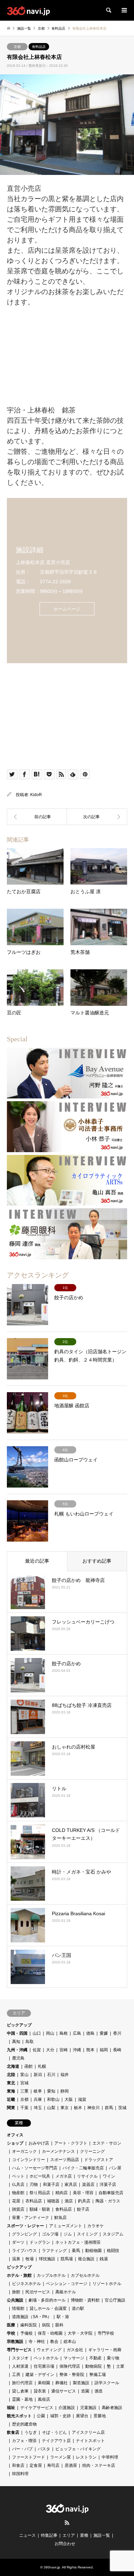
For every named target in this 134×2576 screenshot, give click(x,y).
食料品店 (39, 47)
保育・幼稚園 (50, 2333)
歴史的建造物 (24, 2424)
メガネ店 (64, 2176)
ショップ (15, 2143)
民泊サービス (38, 2292)
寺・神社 (37, 2342)
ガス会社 (75, 2350)
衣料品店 (34, 2201)
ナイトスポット (90, 2441)
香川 (117, 2033)
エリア (69, 2535)
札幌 (42, 2066)
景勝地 (100, 2416)
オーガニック (24, 2151)
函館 (29, 2066)
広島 (77, 2033)
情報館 (18, 2308)
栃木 (78, 2108)
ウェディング (49, 2350)
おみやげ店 (39, 2143)
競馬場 (67, 2259)
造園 (85, 2391)
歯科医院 (29, 2325)
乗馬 (76, 2251)
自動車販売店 (111, 2193)
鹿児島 (18, 2058)
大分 (50, 2050)
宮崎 (64, 2050)
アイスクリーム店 (88, 2432)
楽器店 (88, 2184)
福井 (65, 2075)
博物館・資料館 (85, 2300)
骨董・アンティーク (31, 2218)
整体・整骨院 (72, 2375)
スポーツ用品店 (65, 2160)
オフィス (15, 2135)
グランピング (24, 2234)
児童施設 (88, 2408)
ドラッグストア (99, 2160)
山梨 (51, 2108)
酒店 (69, 2201)
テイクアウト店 (56, 2441)
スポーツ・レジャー (25, 2226)
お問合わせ (65, 2544)
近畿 (11, 2099)
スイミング (87, 2234)
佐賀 (37, 2050)
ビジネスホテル (26, 2284)
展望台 (82, 2416)
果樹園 (44, 2383)
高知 (16, 2042)
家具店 (71, 2184)
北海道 (13, 2066)
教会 (54, 2342)
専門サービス (19, 2350)
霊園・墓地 (22, 2399)
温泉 (16, 2259)
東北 (11, 2083)
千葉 (24, 2108)
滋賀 (82, 2099)
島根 (64, 2033)
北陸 (11, 2075)
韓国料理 (20, 2474)
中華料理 (110, 2457)
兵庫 (38, 2099)
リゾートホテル (107, 2284)
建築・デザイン (40, 2375)
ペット (18, 2176)
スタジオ (20, 2358)
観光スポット (19, 2416)
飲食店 (13, 2432)
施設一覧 (102, 2535)
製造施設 (81, 2383)
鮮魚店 (60, 2218)
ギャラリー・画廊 (105, 2350)
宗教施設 (15, 2342)
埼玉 (38, 2108)
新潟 (38, 2075)
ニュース (27, 2535)
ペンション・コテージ (67, 2284)
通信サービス (64, 2391)
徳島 (90, 2033)
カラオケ (96, 2226)
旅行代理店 (22, 2383)
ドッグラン (40, 2242)
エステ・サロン (107, 2143)
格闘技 (113, 2251)
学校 (11, 2333)
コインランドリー (29, 2160)
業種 (84, 2535)
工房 (16, 2375)
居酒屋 (71, 2465)
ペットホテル (46, 2358)
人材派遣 (20, 2366)
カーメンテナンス (58, 2151)
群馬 (109, 2108)
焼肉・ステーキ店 (99, 2465)
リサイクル (87, 2176)
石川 (51, 2075)
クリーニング (92, 2151)
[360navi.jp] (28, 10)
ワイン (109, 2176)
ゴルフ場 (50, 2234)
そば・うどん (54, 2432)
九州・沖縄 (17, 2050)
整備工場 (98, 2375)
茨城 (122, 2108)
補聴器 (53, 2201)
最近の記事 (37, 1561)
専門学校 (106, 2333)
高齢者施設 (112, 2408)
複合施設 (86, 2259)
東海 (11, 2091)
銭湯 (104, 2259)
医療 (11, 2325)
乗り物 (113, 2358)
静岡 (65, 2091)
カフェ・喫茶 (24, 2441)
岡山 (50, 2033)
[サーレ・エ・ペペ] (37, 817)
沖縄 (77, 2050)
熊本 (90, 2050)
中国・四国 (17, 2033)
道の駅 (78, 2308)
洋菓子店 (108, 2184)
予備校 (26, 2333)
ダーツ (18, 2242)
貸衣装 (40, 2391)
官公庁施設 (115, 2300)
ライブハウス (24, 2251)
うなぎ (31, 2432)
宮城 (24, 2083)
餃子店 (83, 2209)
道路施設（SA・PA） (32, 2317)
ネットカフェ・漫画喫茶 (78, 2242)
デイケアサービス (37, 2408)
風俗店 (44, 2399)
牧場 (30, 2259)
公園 (41, 2416)
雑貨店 (18, 2209)
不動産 (96, 2358)
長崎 (117, 2050)
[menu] (124, 10)
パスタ (44, 2449)
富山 (24, 2075)
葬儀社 (62, 2383)
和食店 (18, 2465)
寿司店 (53, 2465)
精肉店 (62, 2193)
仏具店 (18, 2184)
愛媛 (104, 2033)
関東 (11, 2108)
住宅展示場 (44, 2366)
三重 (24, 2091)
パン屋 (115, 2168)
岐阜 (38, 2091)
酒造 (99, 2391)
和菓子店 (51, 2184)
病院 (46, 2325)
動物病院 (93, 2366)
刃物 (34, 2184)
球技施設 (47, 2259)
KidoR (36, 795)
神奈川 (93, 2108)
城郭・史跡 (60, 2416)
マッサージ (74, 2358)
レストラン (86, 2457)
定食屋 (36, 2465)
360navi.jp (52, 2567)
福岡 (104, 2050)
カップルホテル (51, 2275)
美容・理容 (83, 2193)
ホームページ (67, 609)
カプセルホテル (85, 2275)
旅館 (16, 2292)
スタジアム (113, 2234)
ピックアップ (19, 2025)
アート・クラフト (71, 2143)
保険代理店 (70, 2366)
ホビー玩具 (40, 2176)
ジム (68, 2234)
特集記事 (49, 2535)
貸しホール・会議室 (48, 2308)
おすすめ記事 (97, 1561)
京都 (17, 47)
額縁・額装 (40, 2209)
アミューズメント (66, 2226)
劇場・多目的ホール (47, 2300)
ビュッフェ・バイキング (78, 2449)
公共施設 (15, 2300)
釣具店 (84, 2201)
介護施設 (67, 2408)
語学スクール (107, 2383)
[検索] (108, 10)
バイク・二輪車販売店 (83, 2168)
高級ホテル (66, 2292)
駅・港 (63, 2317)
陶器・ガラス (108, 2201)
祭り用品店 (40, 2193)
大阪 (69, 2099)
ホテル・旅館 (19, 2275)
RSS (67, 2523)
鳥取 (30, 2042)
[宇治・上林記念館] (97, 817)
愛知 (51, 2091)
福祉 (11, 2408)
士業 (120, 2366)
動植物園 (93, 2251)
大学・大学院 (80, 2333)
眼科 (59, 2325)
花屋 (16, 2201)
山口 (37, 2033)
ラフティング (54, 2251)
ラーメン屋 (60, 2457)
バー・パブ (22, 2449)
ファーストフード (29, 2457)
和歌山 (53, 2099)
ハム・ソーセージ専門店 (35, 2168)
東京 (65, 2108)
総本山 (70, 2342)
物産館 (18, 2193)
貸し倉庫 (20, 2391)
